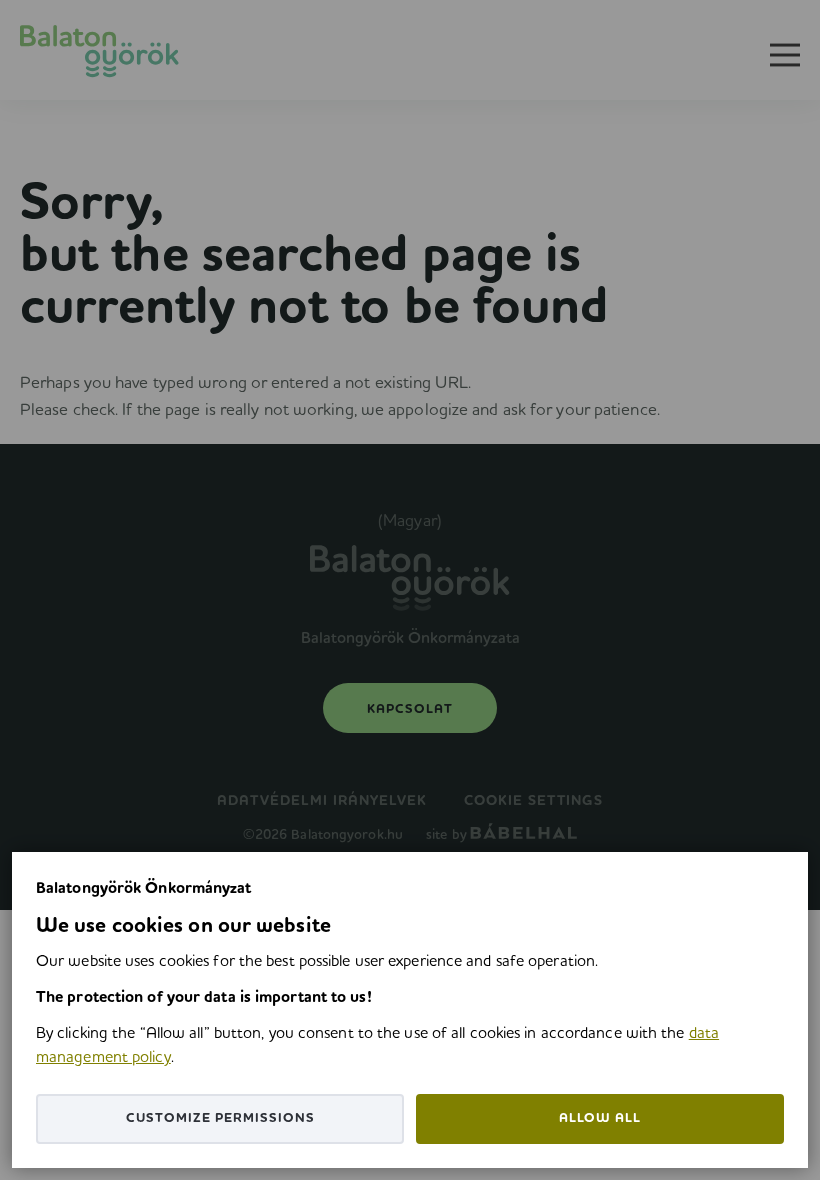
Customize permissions (220, 1118)
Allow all (600, 1118)
